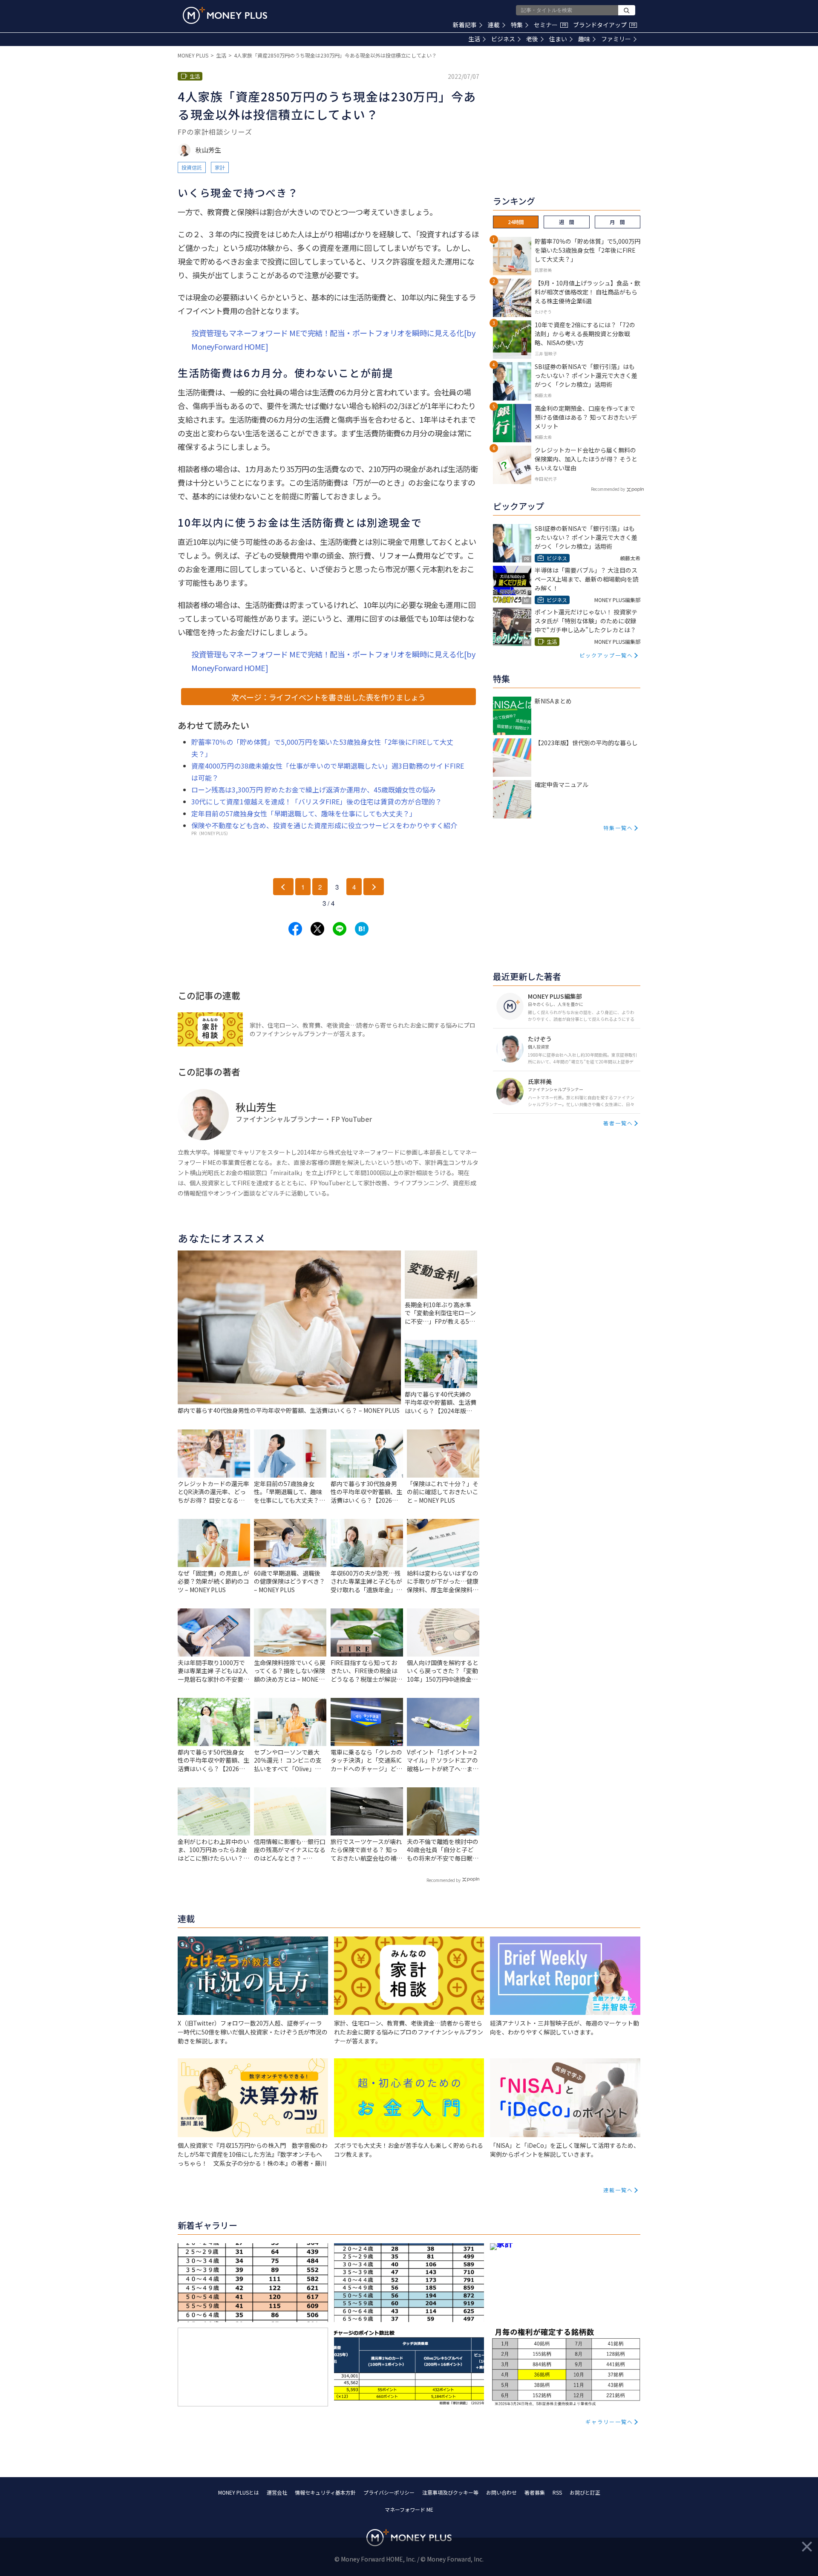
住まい (558, 39)
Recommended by (444, 1880)
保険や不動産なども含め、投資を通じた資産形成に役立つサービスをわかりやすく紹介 (324, 825)
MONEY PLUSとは (239, 2492)
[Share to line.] (340, 929)
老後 (532, 39)
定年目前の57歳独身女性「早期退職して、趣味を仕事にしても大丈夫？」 (304, 813)
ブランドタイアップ (604, 25)
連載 (494, 25)
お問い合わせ (501, 2492)
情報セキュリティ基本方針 (325, 2492)
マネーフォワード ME (409, 2509)
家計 (220, 167)
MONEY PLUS (193, 55)
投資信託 (192, 167)
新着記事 (465, 25)
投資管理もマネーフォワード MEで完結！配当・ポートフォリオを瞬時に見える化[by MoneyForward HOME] (333, 340)
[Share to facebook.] (295, 929)
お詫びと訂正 (585, 2492)
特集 (517, 25)
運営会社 (277, 2492)
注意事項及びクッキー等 (450, 2492)
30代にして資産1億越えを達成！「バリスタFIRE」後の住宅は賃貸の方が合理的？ (317, 801)
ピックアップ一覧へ (606, 655)
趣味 (584, 39)
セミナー (550, 25)
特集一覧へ (618, 828)
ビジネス (503, 39)
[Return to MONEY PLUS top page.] (225, 15)
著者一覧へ (618, 1123)
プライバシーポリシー (389, 2492)
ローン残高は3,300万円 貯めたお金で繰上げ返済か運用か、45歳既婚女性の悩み (314, 790)
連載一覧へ (618, 2190)
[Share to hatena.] (362, 929)
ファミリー (616, 39)
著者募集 (535, 2492)
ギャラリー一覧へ (609, 2422)
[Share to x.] (317, 929)
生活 (474, 39)
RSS (557, 2492)
